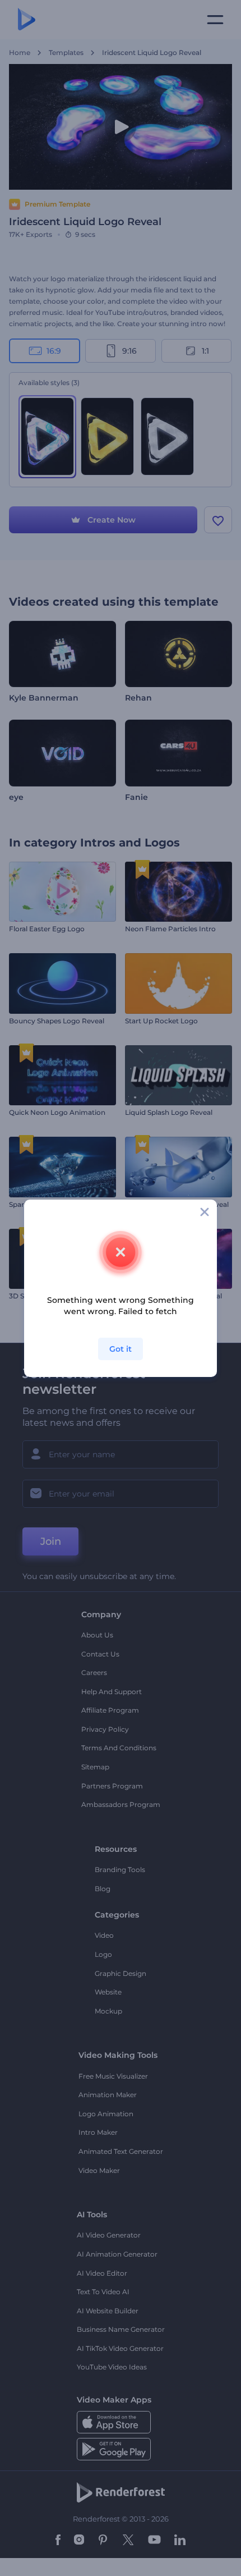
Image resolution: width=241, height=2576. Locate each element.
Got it (121, 1349)
